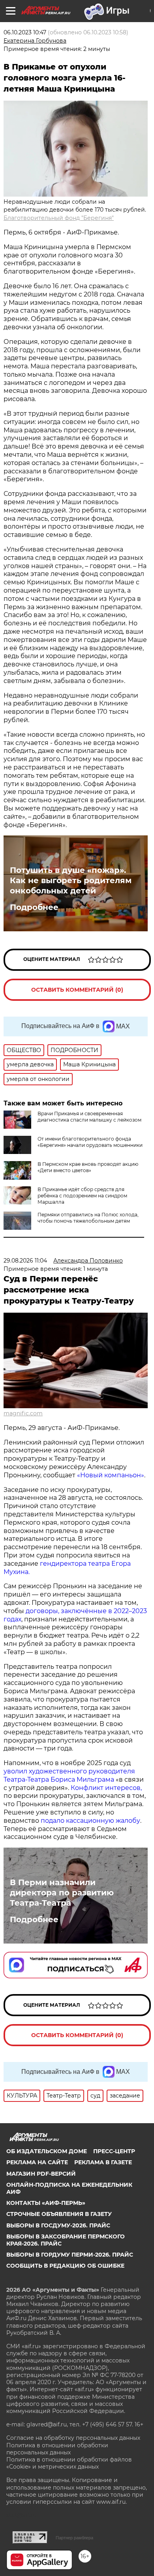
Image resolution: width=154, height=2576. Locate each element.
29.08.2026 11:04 (25, 1261)
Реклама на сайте (37, 2162)
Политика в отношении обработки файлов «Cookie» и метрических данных (69, 2463)
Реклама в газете (103, 2162)
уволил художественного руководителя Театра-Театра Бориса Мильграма (69, 1775)
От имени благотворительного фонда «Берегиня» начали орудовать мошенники (90, 1142)
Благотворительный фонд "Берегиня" (59, 218)
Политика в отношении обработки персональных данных (57, 2449)
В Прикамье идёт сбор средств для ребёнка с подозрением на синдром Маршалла (82, 1196)
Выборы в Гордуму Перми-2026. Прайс (70, 2255)
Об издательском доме (47, 2151)
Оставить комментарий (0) (77, 990)
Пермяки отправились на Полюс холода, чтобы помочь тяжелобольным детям (88, 1218)
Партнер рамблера (74, 2538)
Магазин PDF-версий (41, 2174)
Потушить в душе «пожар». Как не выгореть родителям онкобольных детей (71, 880)
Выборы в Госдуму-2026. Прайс (58, 2225)
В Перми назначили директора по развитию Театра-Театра (62, 1893)
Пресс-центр (114, 2151)
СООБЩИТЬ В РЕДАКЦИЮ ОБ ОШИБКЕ (65, 2266)
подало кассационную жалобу (90, 1821)
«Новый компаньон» (111, 1475)
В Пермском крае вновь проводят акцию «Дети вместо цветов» (88, 1167)
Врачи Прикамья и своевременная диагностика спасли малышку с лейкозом (89, 1117)
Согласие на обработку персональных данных (73, 2438)
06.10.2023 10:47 (25, 32)
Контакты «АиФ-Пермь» (46, 2203)
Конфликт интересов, (106, 1788)
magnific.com (23, 1413)
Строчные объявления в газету (59, 2214)
